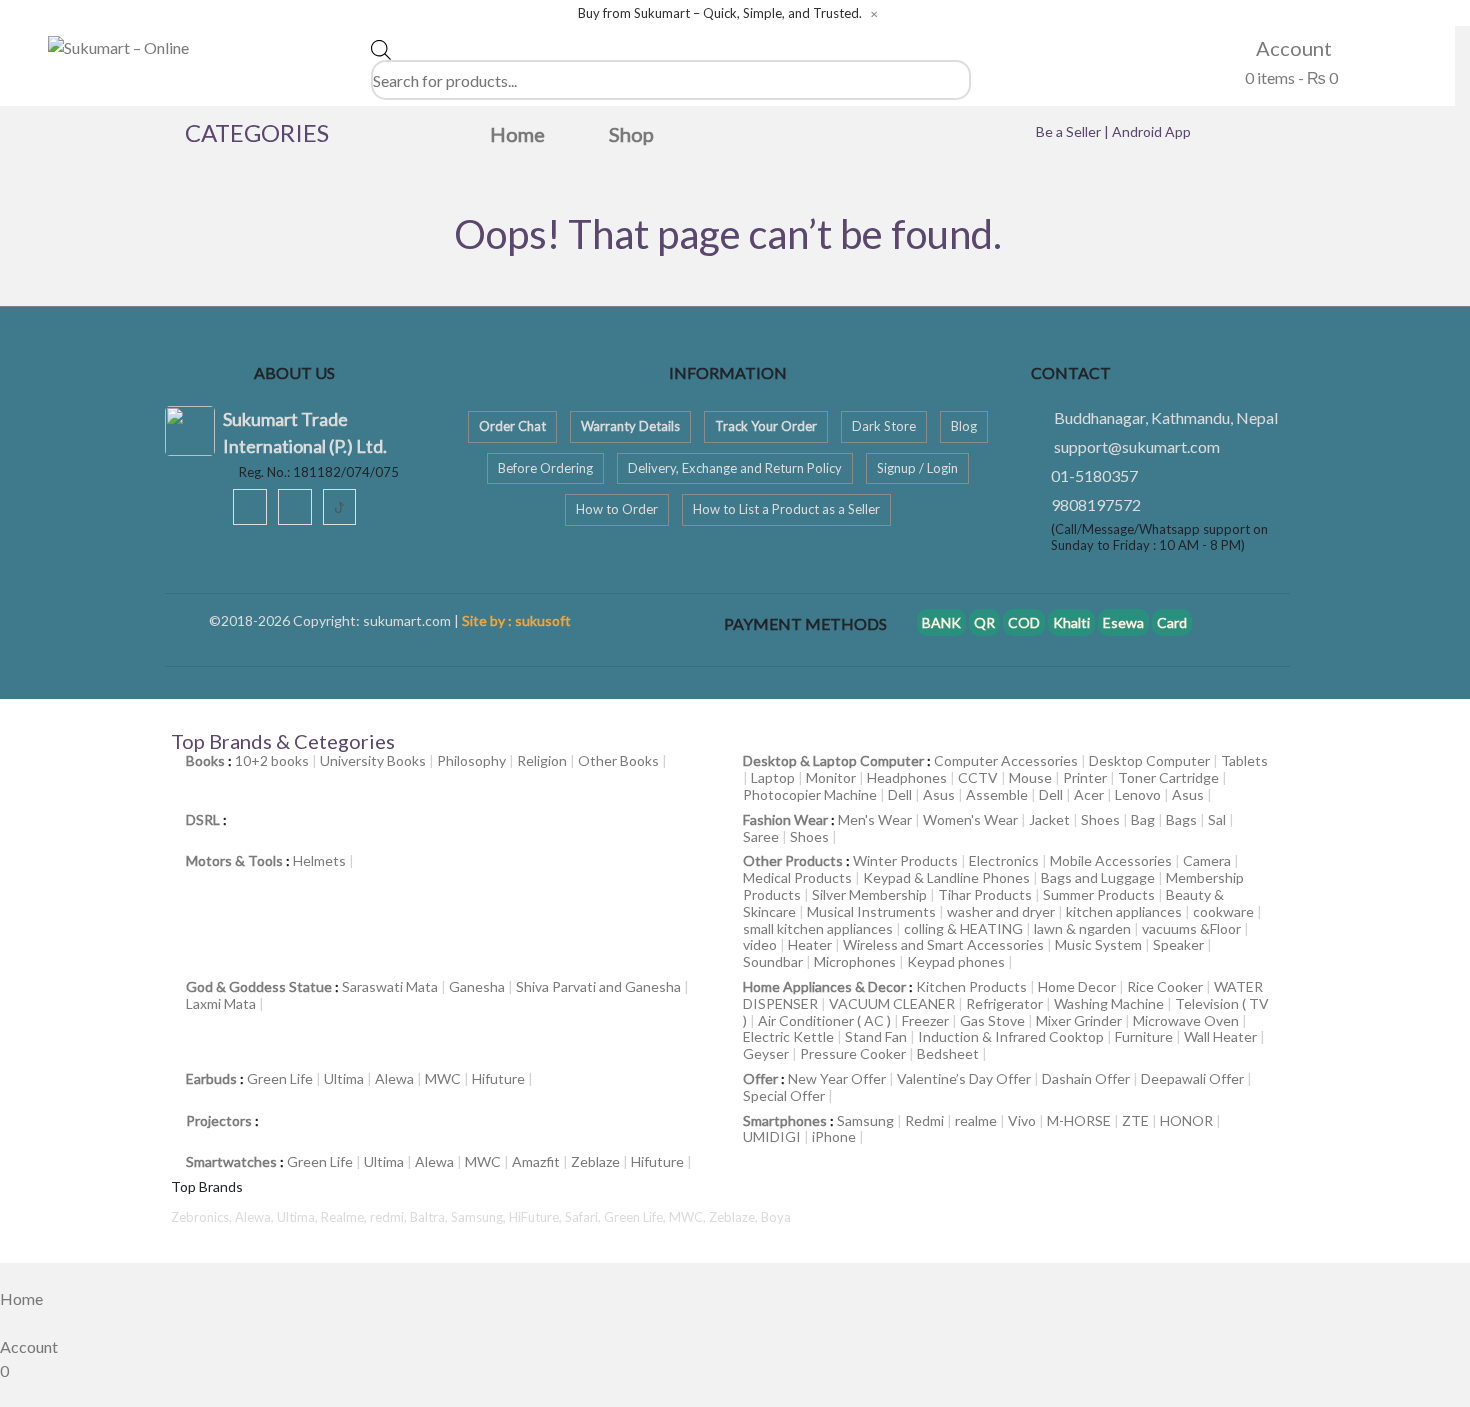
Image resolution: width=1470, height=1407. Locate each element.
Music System (1098, 944)
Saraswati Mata (390, 986)
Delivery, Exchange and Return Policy (735, 468)
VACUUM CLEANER (892, 1003)
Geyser (766, 1053)
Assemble (997, 794)
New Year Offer (837, 1078)
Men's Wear (875, 819)
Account (1292, 48)
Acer (1089, 794)
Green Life (280, 1078)
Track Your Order (766, 426)
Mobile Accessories (1111, 860)
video (760, 944)
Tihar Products (985, 894)
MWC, (689, 1217)
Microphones (855, 961)
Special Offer (784, 1095)
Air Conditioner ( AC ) (824, 1020)
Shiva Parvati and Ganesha (598, 986)
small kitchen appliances (818, 928)
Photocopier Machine (810, 794)
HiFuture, (537, 1217)
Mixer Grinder (1079, 1020)
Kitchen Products (971, 986)
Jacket (1049, 819)
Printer (1085, 777)
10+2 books (272, 760)
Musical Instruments (871, 911)
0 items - (1290, 77)
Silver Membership (869, 894)
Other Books (618, 760)
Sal (1217, 819)
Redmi (924, 1120)
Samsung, (480, 1217)
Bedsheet (948, 1053)
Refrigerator (1004, 1003)
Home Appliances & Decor (824, 986)
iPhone (834, 1136)
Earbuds (211, 1078)
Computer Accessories (1006, 760)
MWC (443, 1078)
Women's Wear (970, 819)
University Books (373, 760)
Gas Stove (992, 1020)
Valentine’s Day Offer (964, 1078)
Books (205, 760)
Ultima (344, 1078)
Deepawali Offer (1192, 1078)
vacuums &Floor (1191, 928)
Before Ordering (545, 468)
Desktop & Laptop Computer (833, 760)
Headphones (907, 777)
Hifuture (498, 1078)
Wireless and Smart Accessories (943, 944)
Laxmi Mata (221, 1003)
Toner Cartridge (1168, 777)
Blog (964, 426)
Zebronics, (201, 1217)
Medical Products (797, 877)
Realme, (345, 1217)
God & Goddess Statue (259, 986)
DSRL (203, 819)
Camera (1207, 860)
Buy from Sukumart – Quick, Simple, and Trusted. (720, 13)
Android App (1151, 131)
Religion (542, 760)
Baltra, (430, 1217)
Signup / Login (917, 468)
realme (976, 1120)
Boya (776, 1217)
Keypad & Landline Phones (946, 877)
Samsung (865, 1120)
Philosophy (471, 760)
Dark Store (884, 426)
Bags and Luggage (1098, 877)
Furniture (1144, 1036)
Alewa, (256, 1217)
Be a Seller (1070, 131)
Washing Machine (1109, 1003)
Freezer (925, 1020)
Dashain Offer (1086, 1078)
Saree (761, 836)
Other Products (793, 860)
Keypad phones (956, 961)
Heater (810, 944)
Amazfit (536, 1161)
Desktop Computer (1149, 760)
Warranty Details (630, 426)
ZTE (1135, 1120)
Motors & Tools (234, 860)
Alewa (394, 1078)
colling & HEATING (963, 928)
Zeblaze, (735, 1217)
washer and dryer (1001, 911)
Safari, (584, 1217)
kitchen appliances (1124, 911)
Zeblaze (595, 1161)
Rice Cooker (1165, 986)
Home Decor (1077, 986)
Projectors (219, 1120)
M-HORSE (1079, 1120)
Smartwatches (231, 1161)
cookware (1223, 911)
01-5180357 (1094, 475)
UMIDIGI (772, 1136)
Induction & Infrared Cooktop (1011, 1036)
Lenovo (1138, 794)
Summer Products (1099, 894)
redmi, (390, 1217)
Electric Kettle (788, 1036)
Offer (760, 1078)
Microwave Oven (1186, 1020)
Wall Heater (1220, 1036)
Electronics (1004, 860)
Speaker (1178, 944)
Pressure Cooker (853, 1053)
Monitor (831, 777)
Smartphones (785, 1120)
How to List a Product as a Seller (786, 509)
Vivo (1022, 1120)
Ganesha (477, 986)
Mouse (1030, 777)
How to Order (617, 509)
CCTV (978, 777)
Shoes (1100, 819)
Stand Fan (876, 1036)
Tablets (1244, 760)
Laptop (773, 777)
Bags (1181, 819)
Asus (939, 794)
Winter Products (905, 860)
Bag (1143, 819)
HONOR (1186, 1120)
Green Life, (636, 1217)
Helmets (319, 860)
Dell (900, 794)
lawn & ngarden (1082, 928)
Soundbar (773, 961)
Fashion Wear (785, 819)
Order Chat (512, 426)
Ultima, (299, 1217)
